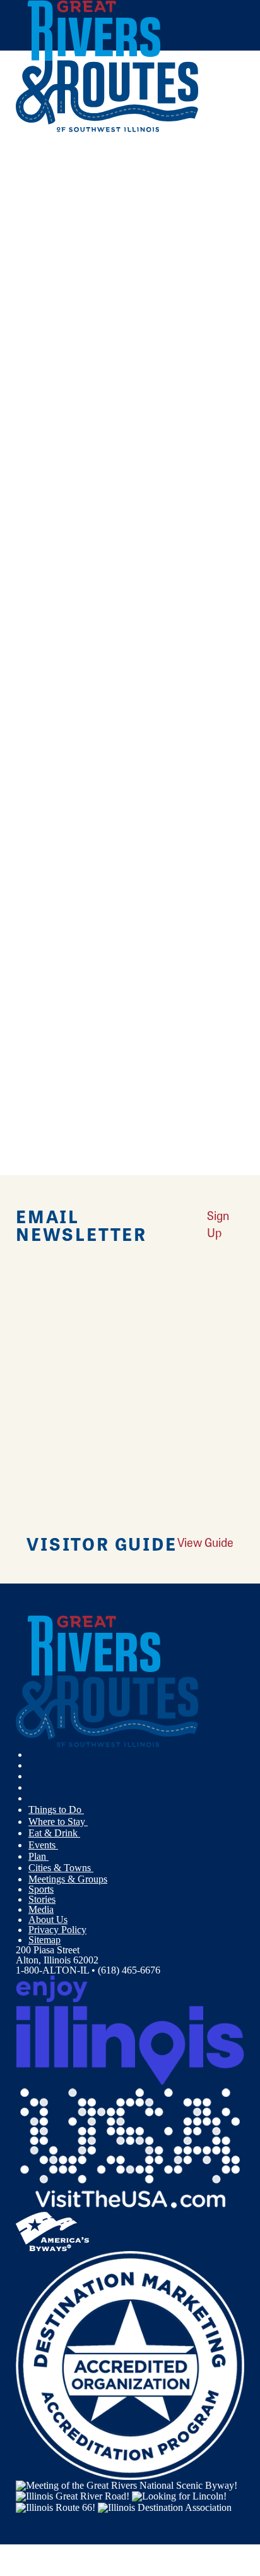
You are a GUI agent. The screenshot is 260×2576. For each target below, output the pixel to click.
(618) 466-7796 (104, 426)
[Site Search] (218, 160)
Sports (41, 1889)
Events (43, 1845)
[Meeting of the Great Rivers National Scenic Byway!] (127, 2485)
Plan (38, 1856)
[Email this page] (34, 206)
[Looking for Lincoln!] (179, 2495)
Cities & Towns (61, 1868)
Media (41, 1909)
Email (74, 636)
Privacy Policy (57, 1930)
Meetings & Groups (68, 1879)
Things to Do (56, 1810)
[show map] (21, 324)
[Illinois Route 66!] (56, 2506)
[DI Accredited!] (130, 2364)
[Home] (107, 129)
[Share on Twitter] (34, 189)
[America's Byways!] (52, 2230)
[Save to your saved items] (33, 324)
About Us (48, 1920)
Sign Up (218, 1224)
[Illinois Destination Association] (165, 2506)
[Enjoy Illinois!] (130, 2029)
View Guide (205, 1542)
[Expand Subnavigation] (89, 1810)
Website (37, 636)
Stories (42, 1899)
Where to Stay (58, 1822)
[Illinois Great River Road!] (73, 2495)
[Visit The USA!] (130, 2147)
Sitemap (44, 1940)
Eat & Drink (54, 1833)
